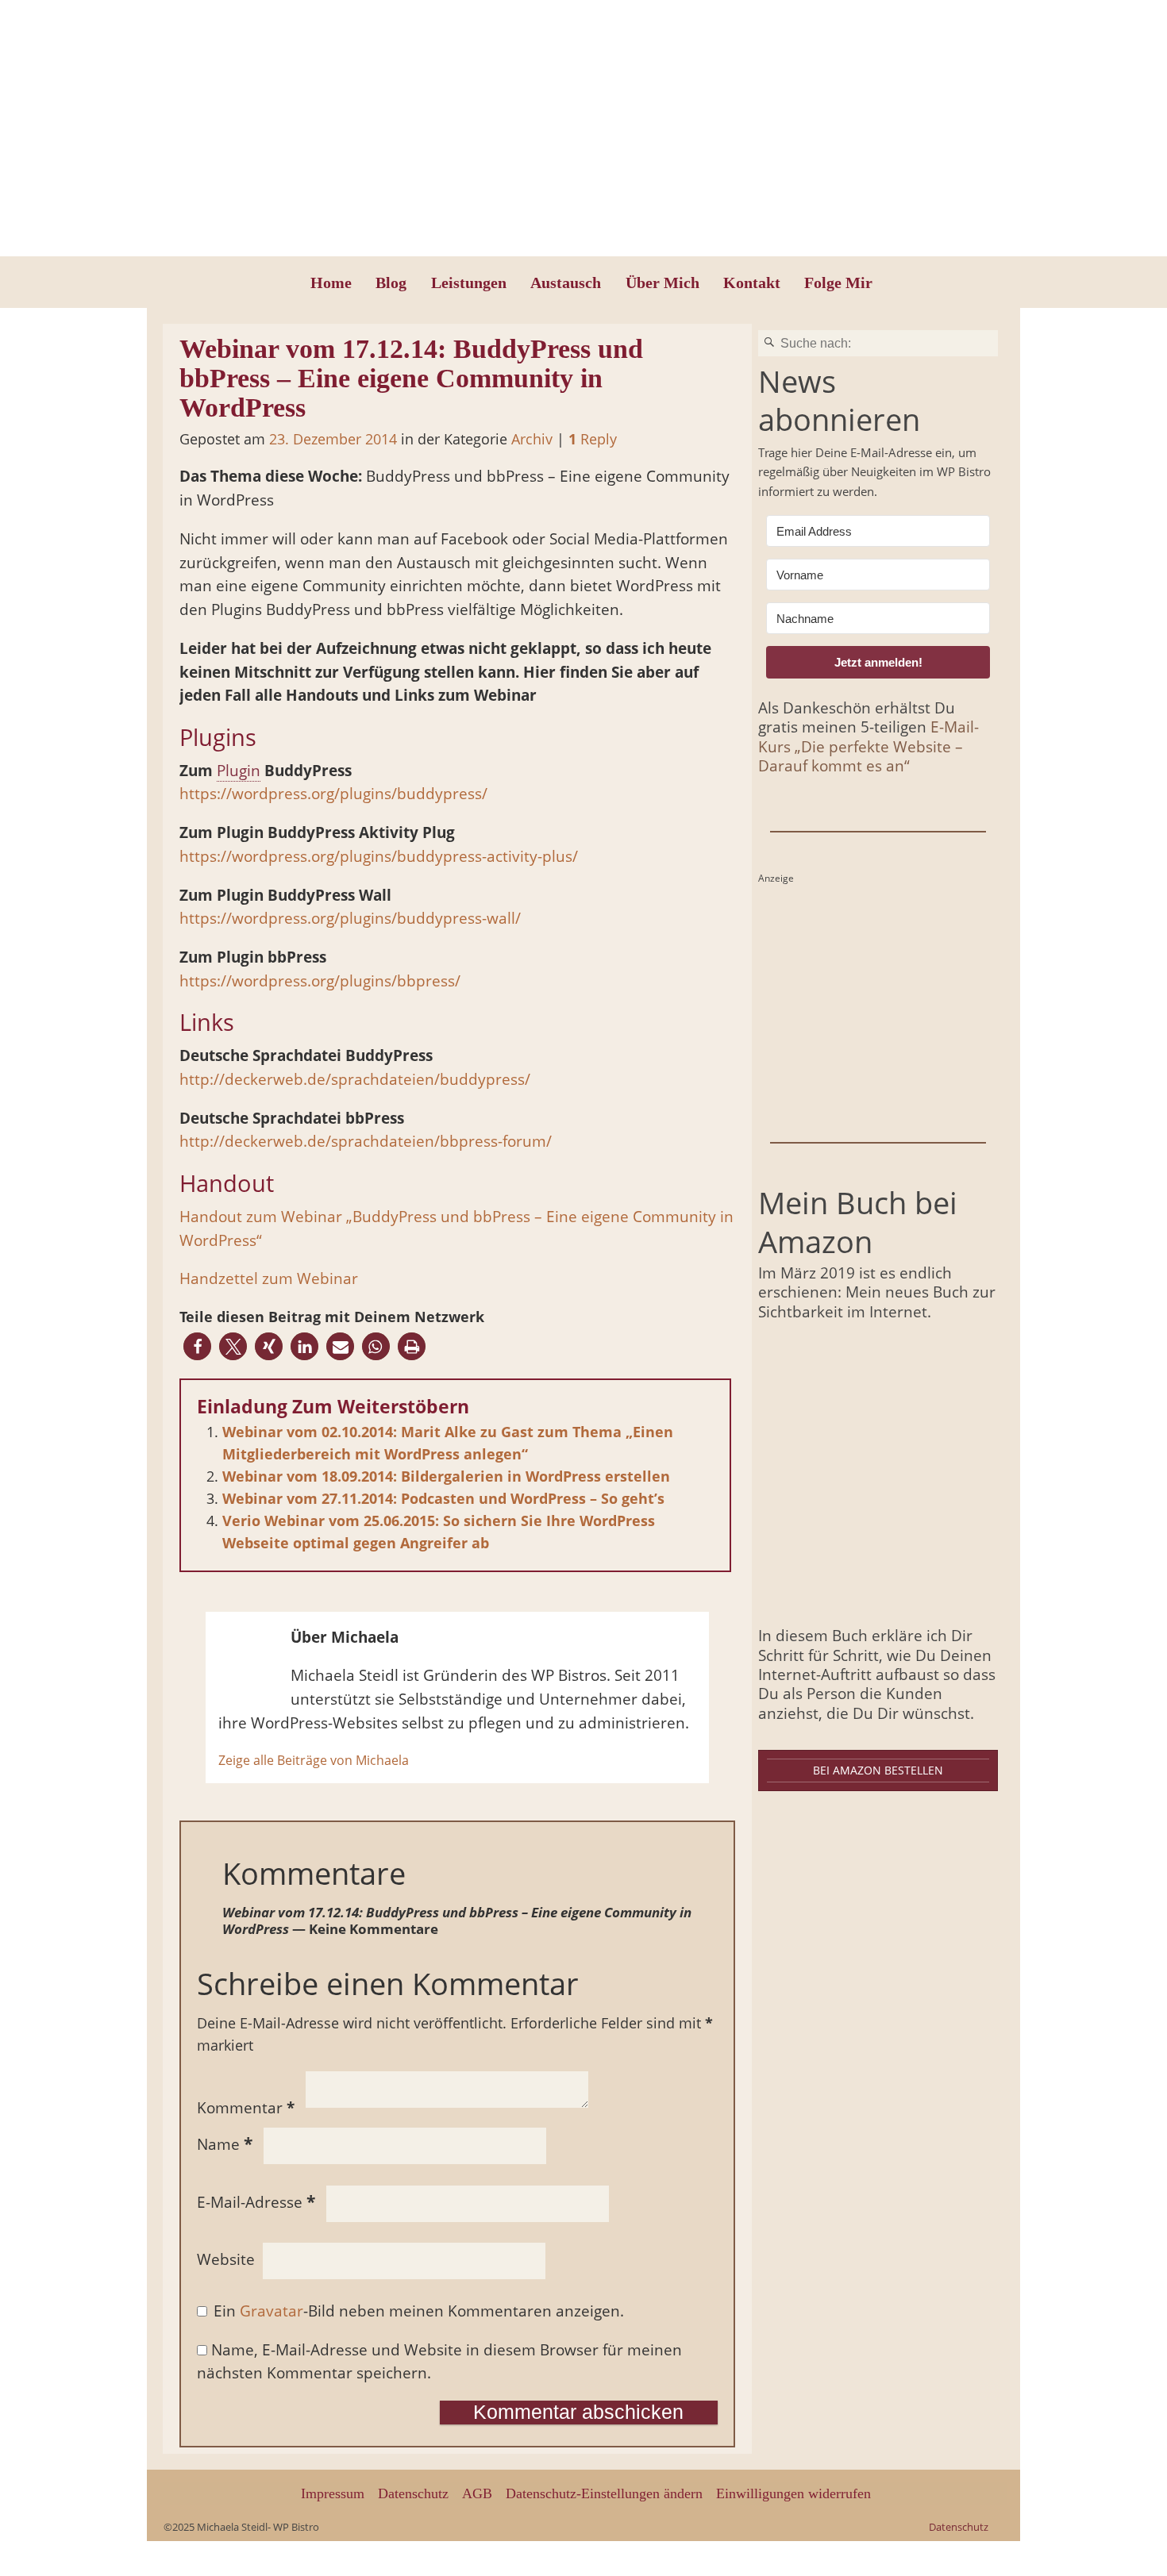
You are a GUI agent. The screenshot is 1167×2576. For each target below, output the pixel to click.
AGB (477, 2493)
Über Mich (662, 283)
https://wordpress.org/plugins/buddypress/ (333, 794)
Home (331, 283)
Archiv (532, 439)
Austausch (566, 283)
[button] (197, 1346)
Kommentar (246, 2108)
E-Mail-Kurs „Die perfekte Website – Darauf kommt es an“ (869, 746)
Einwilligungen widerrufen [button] (793, 2493)
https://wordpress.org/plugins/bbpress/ (320, 981)
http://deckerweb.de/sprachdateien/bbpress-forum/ (366, 1141)
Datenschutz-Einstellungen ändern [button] (604, 2493)
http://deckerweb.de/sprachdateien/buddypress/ (355, 1079)
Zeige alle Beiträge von (314, 1760)
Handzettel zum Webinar (269, 1278)
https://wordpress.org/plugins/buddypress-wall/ (350, 918)
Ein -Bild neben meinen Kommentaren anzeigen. (419, 2311)
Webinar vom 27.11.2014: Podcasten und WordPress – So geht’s (443, 1498)
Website (226, 2259)
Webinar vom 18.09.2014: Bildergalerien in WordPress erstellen (446, 1476)
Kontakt (752, 283)
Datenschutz (413, 2493)
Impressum (333, 2493)
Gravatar (272, 2311)
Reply (593, 439)
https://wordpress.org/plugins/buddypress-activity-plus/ (379, 856)
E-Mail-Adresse (256, 2202)
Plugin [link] (239, 771)
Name (225, 2144)
